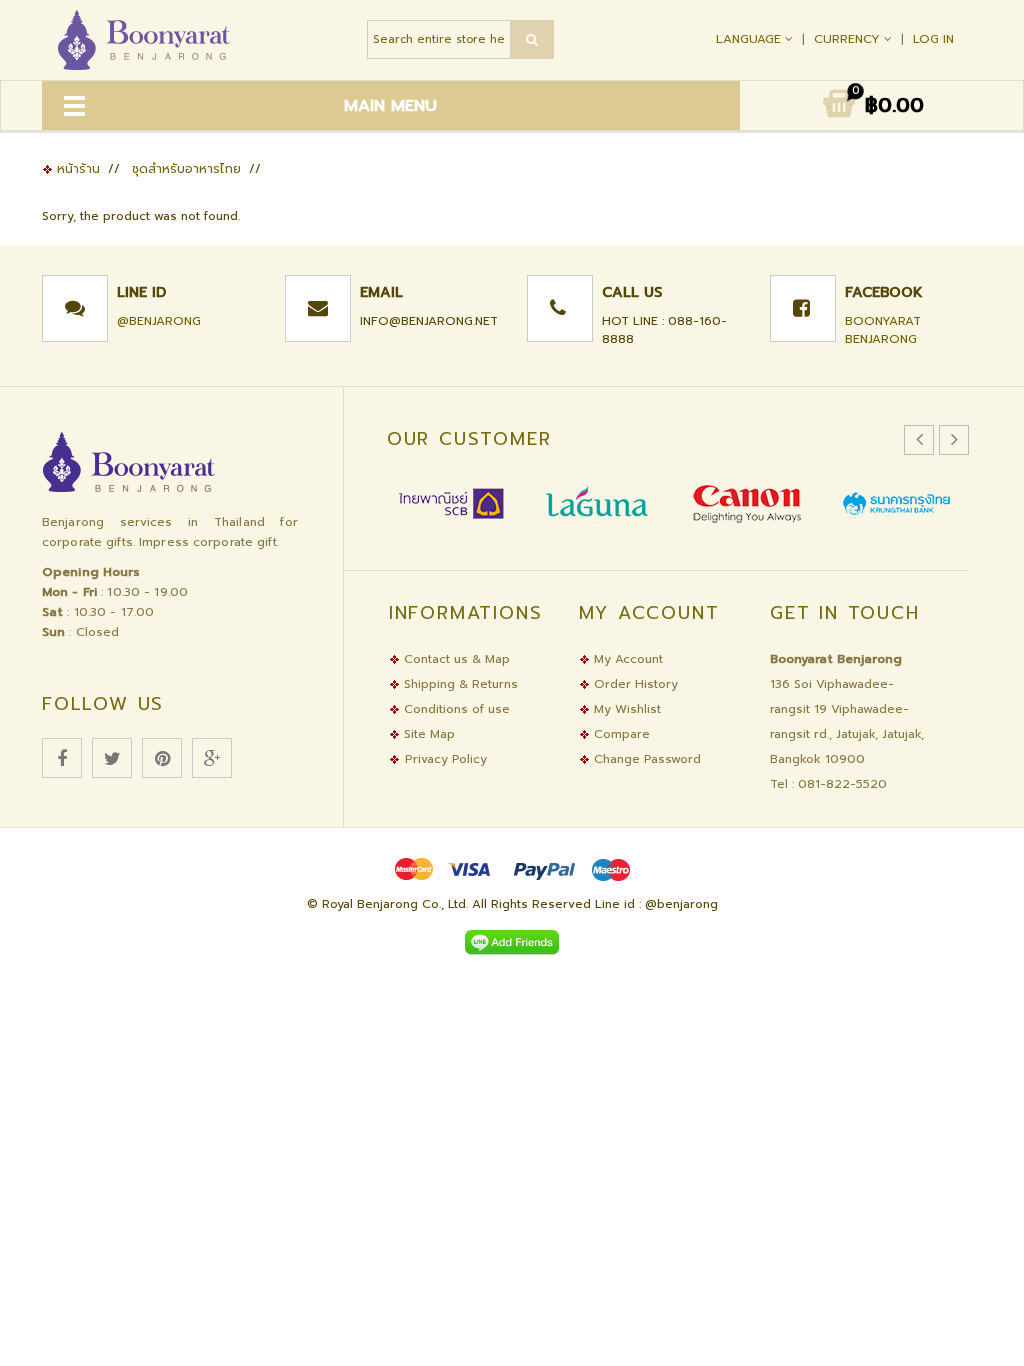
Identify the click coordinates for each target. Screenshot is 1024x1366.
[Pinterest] (162, 758)
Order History (634, 684)
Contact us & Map (455, 659)
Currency (849, 39)
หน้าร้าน (76, 169)
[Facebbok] (62, 758)
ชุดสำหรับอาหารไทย (186, 169)
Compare (620, 734)
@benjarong (159, 321)
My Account (626, 659)
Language (750, 39)
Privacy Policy (446, 759)
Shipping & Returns (459, 684)
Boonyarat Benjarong (883, 330)
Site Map (427, 734)
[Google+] (212, 758)
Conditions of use (455, 709)
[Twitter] (112, 758)
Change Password (645, 759)
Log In (933, 39)
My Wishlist (625, 709)
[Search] (532, 39)
